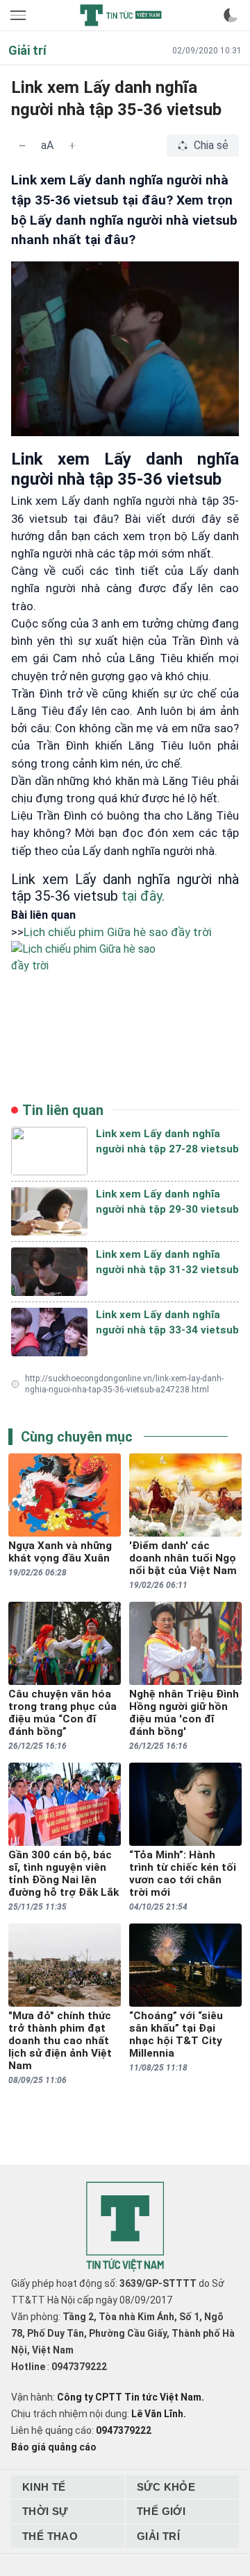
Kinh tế (44, 2487)
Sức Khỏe (166, 2487)
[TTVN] (125, 2227)
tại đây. (143, 896)
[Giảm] (22, 146)
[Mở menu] (19, 15)
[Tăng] (72, 146)
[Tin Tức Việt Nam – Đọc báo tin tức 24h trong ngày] (121, 15)
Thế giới (161, 2511)
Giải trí (158, 2536)
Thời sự (45, 2511)
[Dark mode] (231, 15)
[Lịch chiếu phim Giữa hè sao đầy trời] (125, 989)
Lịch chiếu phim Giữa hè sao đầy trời (118, 932)
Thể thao (50, 2536)
